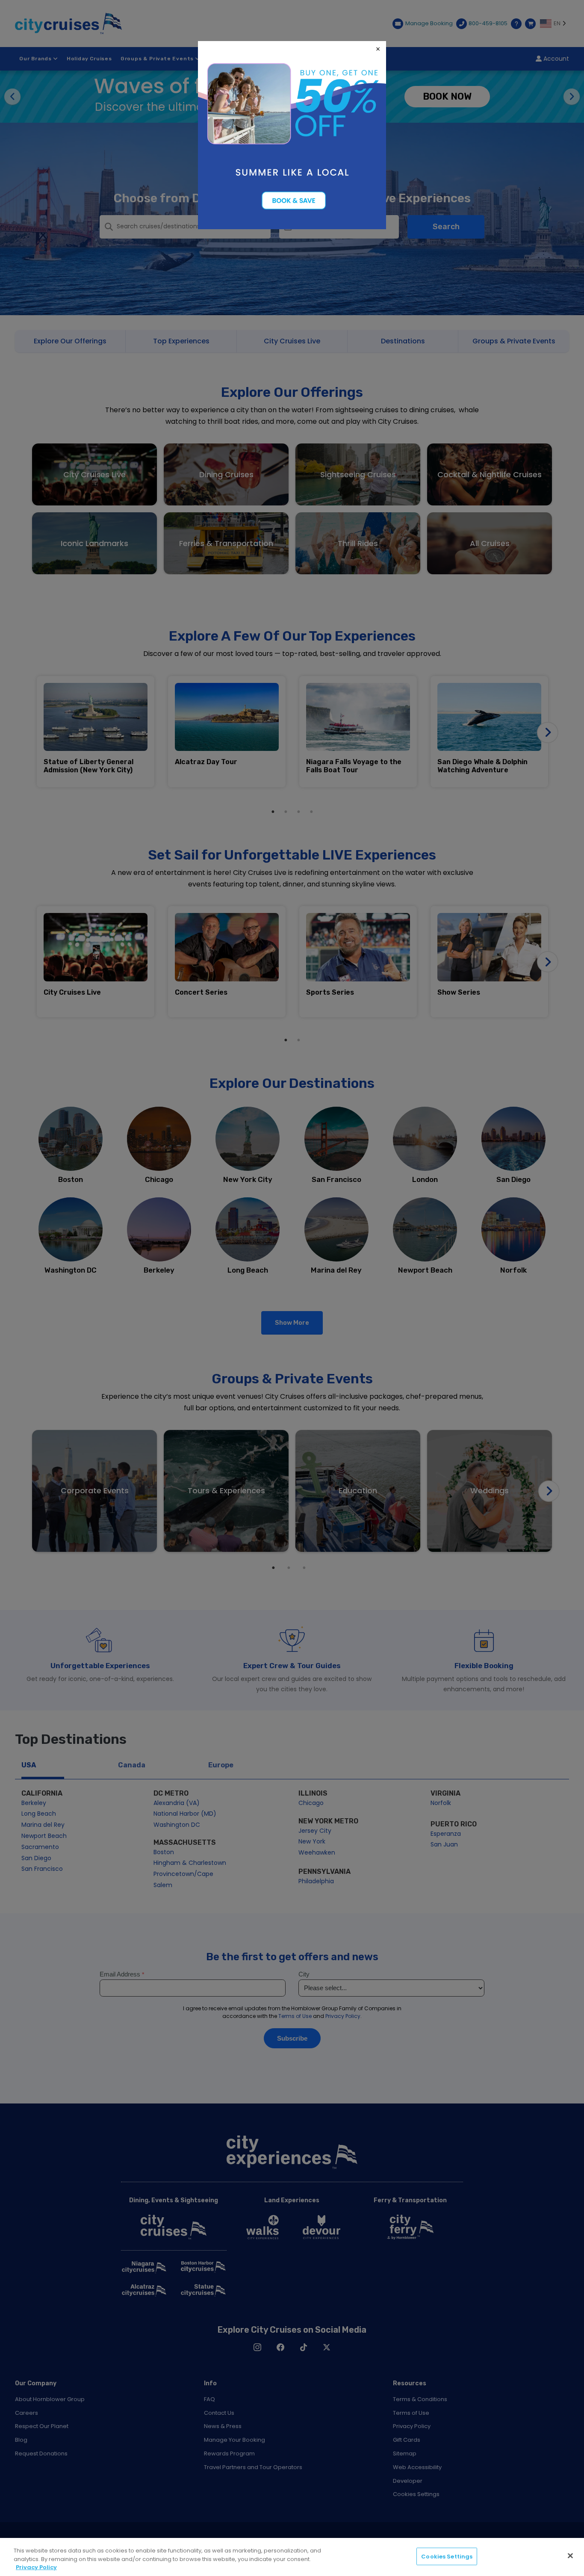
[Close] (570, 2555)
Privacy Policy (36, 2567)
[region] (292, 2557)
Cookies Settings (447, 2556)
